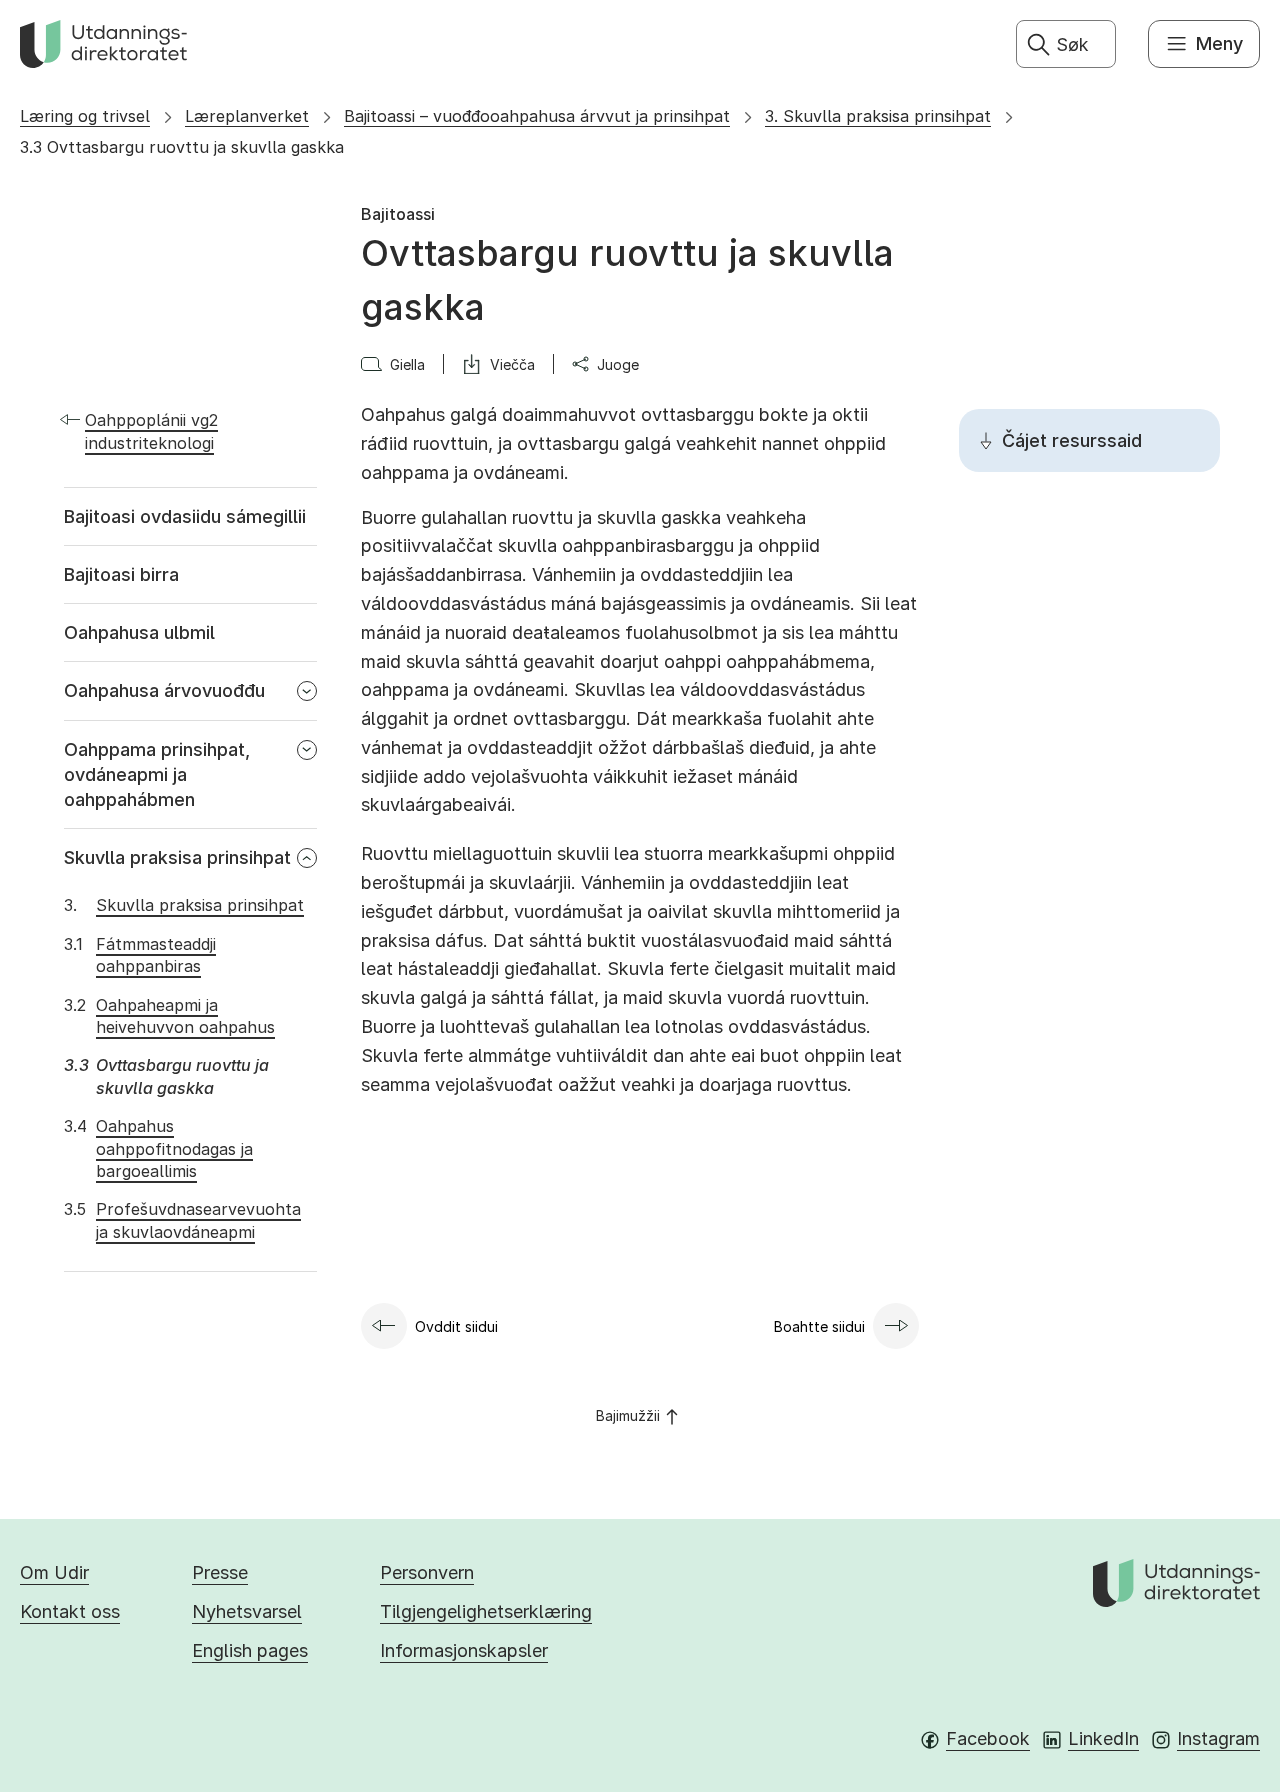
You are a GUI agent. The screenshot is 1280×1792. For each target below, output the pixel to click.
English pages (250, 1650)
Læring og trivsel (85, 116)
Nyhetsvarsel (247, 1611)
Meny (1219, 43)
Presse (220, 1572)
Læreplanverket (247, 116)
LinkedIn (1103, 1738)
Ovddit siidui (456, 1326)
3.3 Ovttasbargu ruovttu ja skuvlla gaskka (182, 147)
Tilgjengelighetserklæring (486, 1611)
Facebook (988, 1738)
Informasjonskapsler (464, 1650)
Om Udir (54, 1572)
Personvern (427, 1572)
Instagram (1218, 1738)
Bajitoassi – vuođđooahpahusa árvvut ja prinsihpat (537, 116)
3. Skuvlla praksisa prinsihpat (878, 116)
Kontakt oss (70, 1611)
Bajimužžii (628, 1415)
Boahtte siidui (819, 1326)
